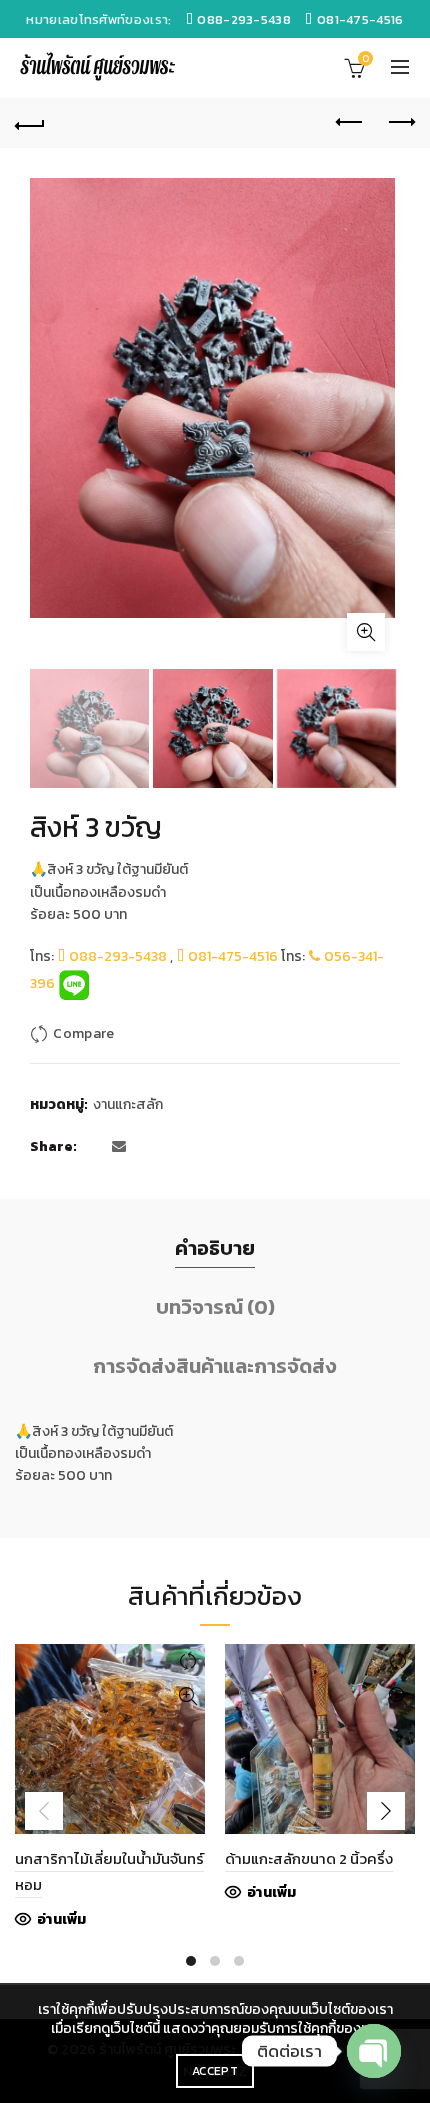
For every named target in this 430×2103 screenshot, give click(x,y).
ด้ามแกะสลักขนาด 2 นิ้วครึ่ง (309, 1858)
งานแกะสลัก (128, 1105)
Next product (400, 123)
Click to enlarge (366, 632)
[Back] (30, 123)
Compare (83, 1033)
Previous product (350, 123)
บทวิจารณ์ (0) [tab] (215, 1307)
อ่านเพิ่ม (62, 1920)
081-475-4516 (231, 956)
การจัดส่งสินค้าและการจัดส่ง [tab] (215, 1366)
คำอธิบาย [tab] (215, 1248)
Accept (215, 2071)
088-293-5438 (116, 956)
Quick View (187, 1696)
